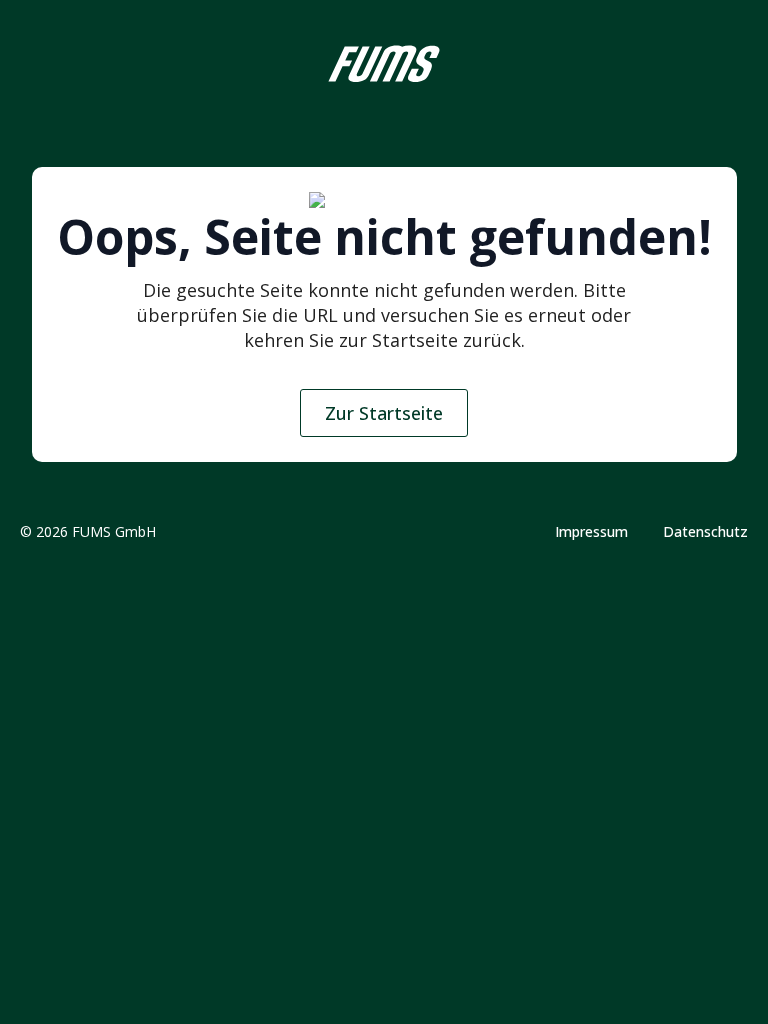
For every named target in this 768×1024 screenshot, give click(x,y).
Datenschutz (705, 532)
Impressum (591, 532)
